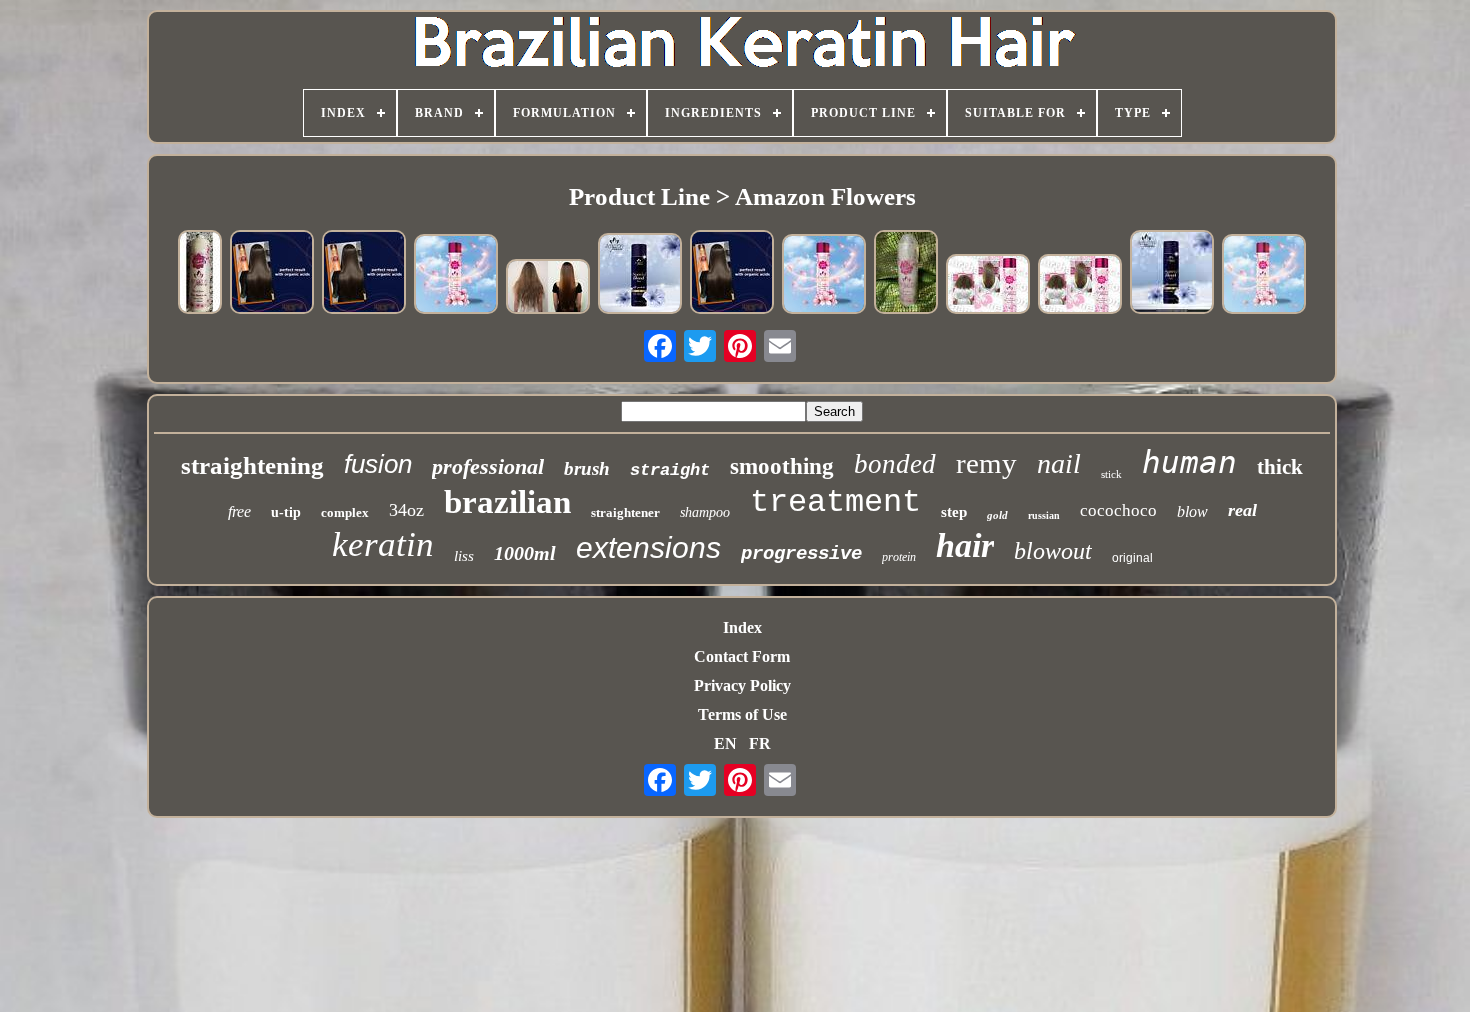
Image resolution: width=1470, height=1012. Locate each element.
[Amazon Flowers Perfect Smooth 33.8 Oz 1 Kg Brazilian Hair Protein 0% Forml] (200, 274)
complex (345, 512)
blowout (1053, 551)
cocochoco (1118, 510)
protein (899, 557)
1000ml (525, 553)
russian (1044, 515)
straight (670, 470)
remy (986, 463)
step (954, 512)
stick (1111, 474)
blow (1192, 511)
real (1242, 510)
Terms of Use (742, 714)
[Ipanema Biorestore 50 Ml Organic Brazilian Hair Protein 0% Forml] (272, 273)
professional (488, 466)
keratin (383, 544)
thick (1280, 467)
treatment (835, 502)
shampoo (705, 512)
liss (464, 556)
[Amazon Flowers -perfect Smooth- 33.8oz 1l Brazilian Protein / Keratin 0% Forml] (456, 275)
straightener (625, 512)
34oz (406, 510)
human (1189, 462)
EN (725, 743)
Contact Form (742, 656)
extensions (648, 547)
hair (965, 545)
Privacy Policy (742, 685)
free (239, 511)
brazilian (507, 502)
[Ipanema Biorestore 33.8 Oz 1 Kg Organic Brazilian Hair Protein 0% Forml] (364, 273)
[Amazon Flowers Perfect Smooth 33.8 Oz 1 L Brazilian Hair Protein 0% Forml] (906, 274)
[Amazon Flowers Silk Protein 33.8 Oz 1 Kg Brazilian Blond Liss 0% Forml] (640, 275)
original (1132, 558)
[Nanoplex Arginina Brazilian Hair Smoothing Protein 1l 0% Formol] (548, 288)
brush (587, 468)
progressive (801, 554)
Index (742, 627)
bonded (895, 464)
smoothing (782, 466)
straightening (252, 465)
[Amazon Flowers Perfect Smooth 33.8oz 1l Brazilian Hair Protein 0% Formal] (1080, 285)
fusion (378, 464)
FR (760, 743)
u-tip (286, 512)
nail (1059, 463)
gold (997, 515)
